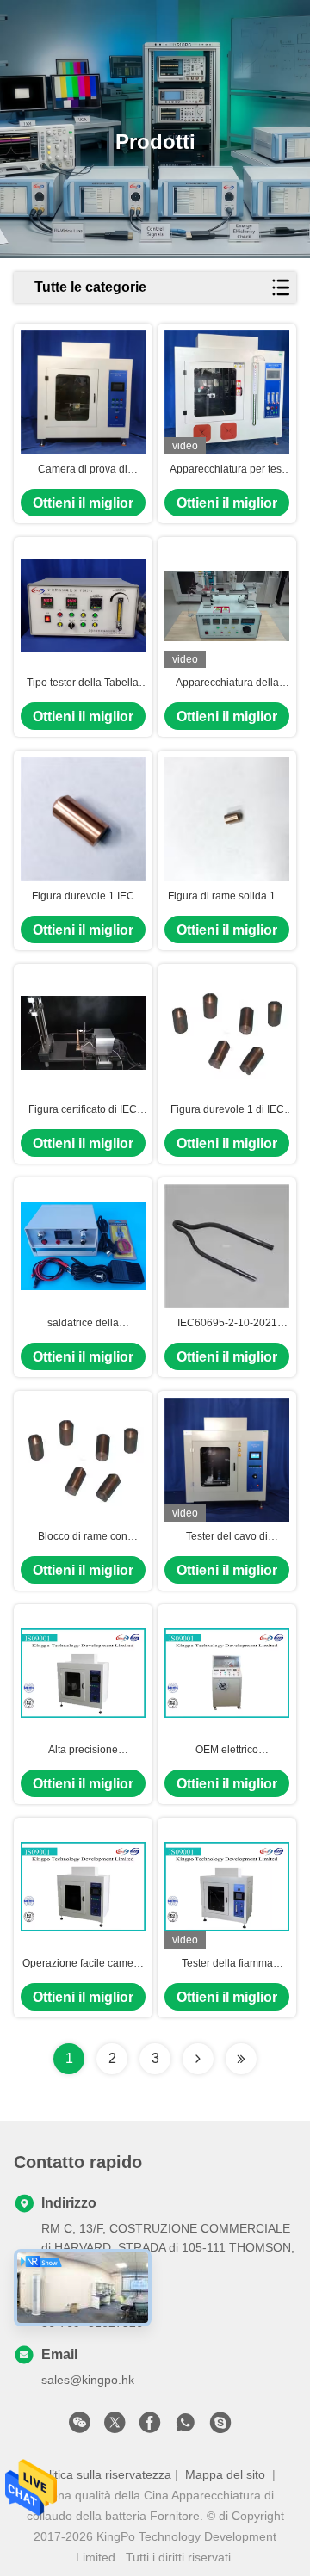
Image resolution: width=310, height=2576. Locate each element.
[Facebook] (150, 2427)
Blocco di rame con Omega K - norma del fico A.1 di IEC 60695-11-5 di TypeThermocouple (83, 1537)
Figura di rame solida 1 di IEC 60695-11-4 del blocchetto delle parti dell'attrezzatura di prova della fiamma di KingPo (227, 897)
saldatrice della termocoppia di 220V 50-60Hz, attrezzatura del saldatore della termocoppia (83, 1324)
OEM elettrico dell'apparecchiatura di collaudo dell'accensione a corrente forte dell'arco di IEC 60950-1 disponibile (227, 1751)
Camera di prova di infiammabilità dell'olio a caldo (83, 470)
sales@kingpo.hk (88, 2380)
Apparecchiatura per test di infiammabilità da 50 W (227, 470)
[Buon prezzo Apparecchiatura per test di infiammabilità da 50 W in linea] (227, 393)
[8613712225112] (185, 2427)
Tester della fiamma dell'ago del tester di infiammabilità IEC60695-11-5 (227, 1964)
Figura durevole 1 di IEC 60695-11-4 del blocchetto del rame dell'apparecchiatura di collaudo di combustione (227, 1110)
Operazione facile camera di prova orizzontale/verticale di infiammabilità (83, 1964)
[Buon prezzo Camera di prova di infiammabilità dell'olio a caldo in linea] (83, 393)
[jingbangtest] (220, 2427)
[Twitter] (115, 2427)
